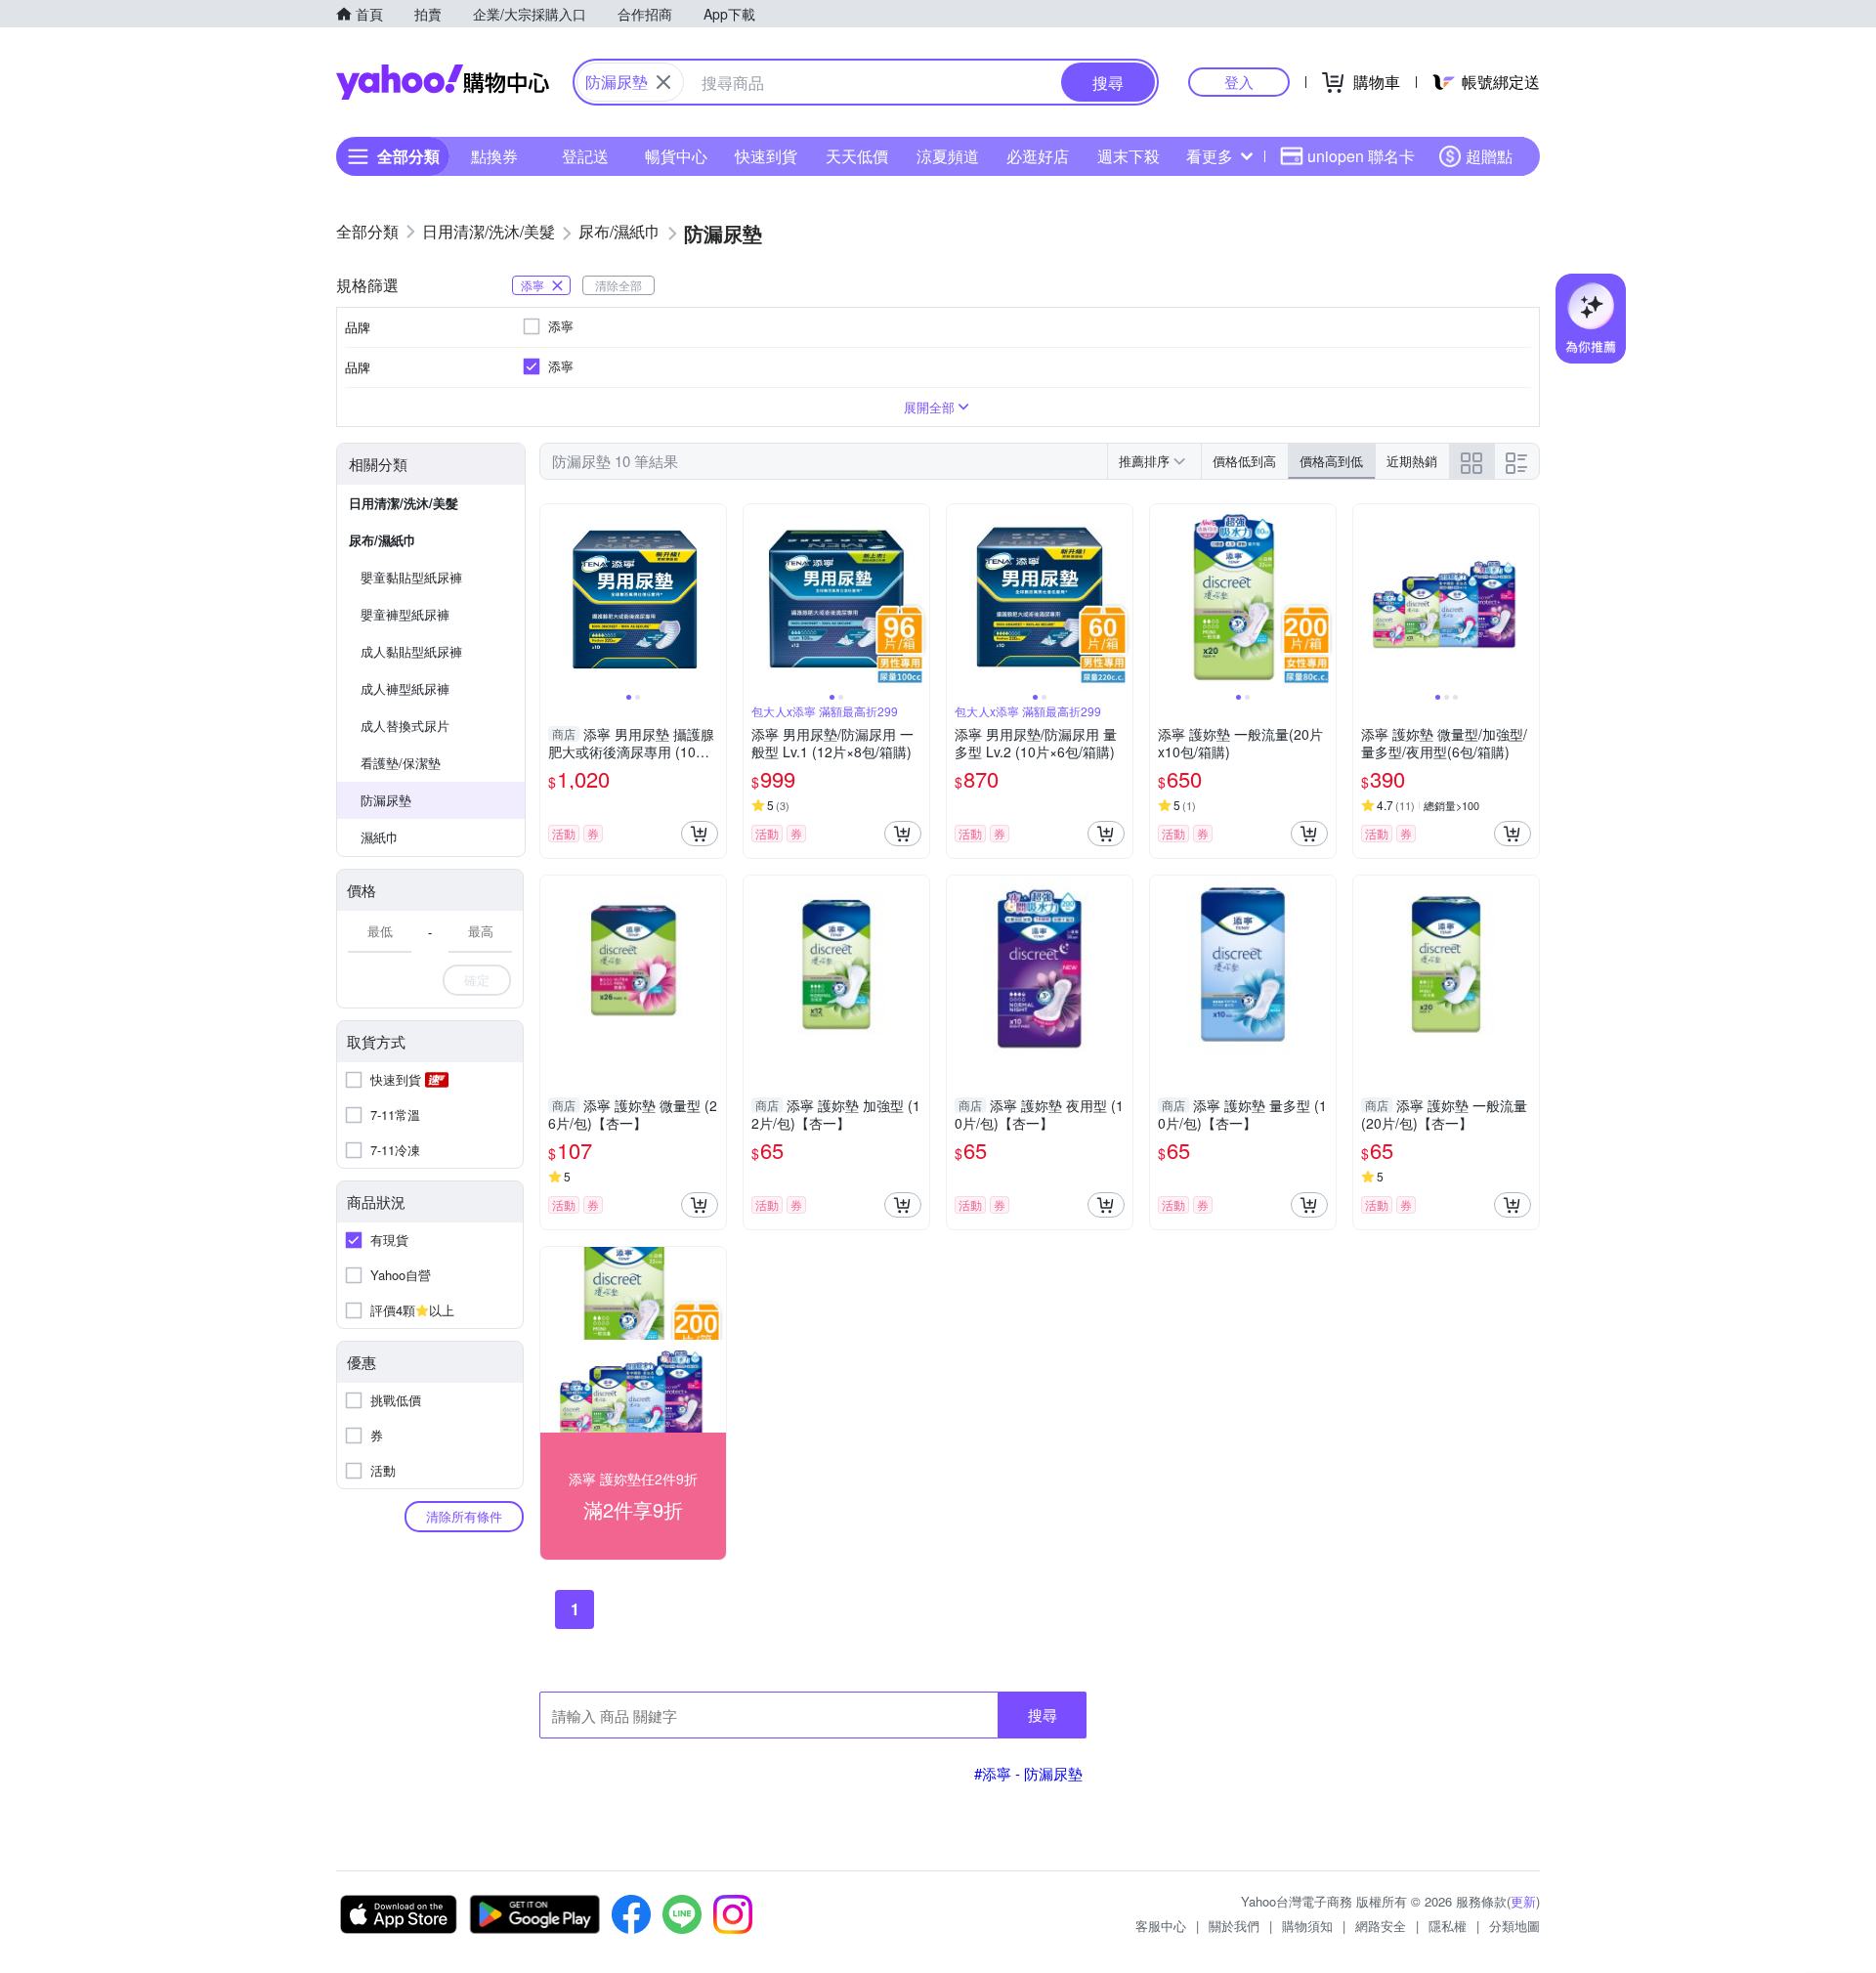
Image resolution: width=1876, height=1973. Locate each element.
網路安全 (1381, 1926)
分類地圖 (1514, 1926)
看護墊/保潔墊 (401, 763)
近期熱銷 (1412, 461)
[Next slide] (713, 597)
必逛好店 (1038, 156)
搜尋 (1043, 1715)
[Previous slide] (553, 597)
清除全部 (618, 285)
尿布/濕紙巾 (383, 540)
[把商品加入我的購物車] (700, 834)
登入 (1239, 82)
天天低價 (857, 156)
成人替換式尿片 (405, 726)
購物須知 (1307, 1926)
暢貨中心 (676, 156)
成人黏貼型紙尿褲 (411, 651)
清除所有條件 (464, 1516)
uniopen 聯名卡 (1361, 156)
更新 (1523, 1901)
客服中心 (1161, 1926)
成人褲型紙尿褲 (405, 688)
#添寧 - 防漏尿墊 (1028, 1773)
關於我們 (1234, 1926)
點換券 (494, 156)
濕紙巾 (380, 837)
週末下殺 (1129, 156)
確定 (477, 980)
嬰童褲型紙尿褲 (405, 614)
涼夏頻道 (948, 156)
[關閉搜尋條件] (663, 82)
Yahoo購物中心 (443, 82)
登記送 (585, 156)
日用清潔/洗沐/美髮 (404, 503)
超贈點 (1489, 156)
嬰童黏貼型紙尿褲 (411, 577)
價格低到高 (1244, 461)
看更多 (1210, 156)
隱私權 (1448, 1926)
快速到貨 (766, 156)
